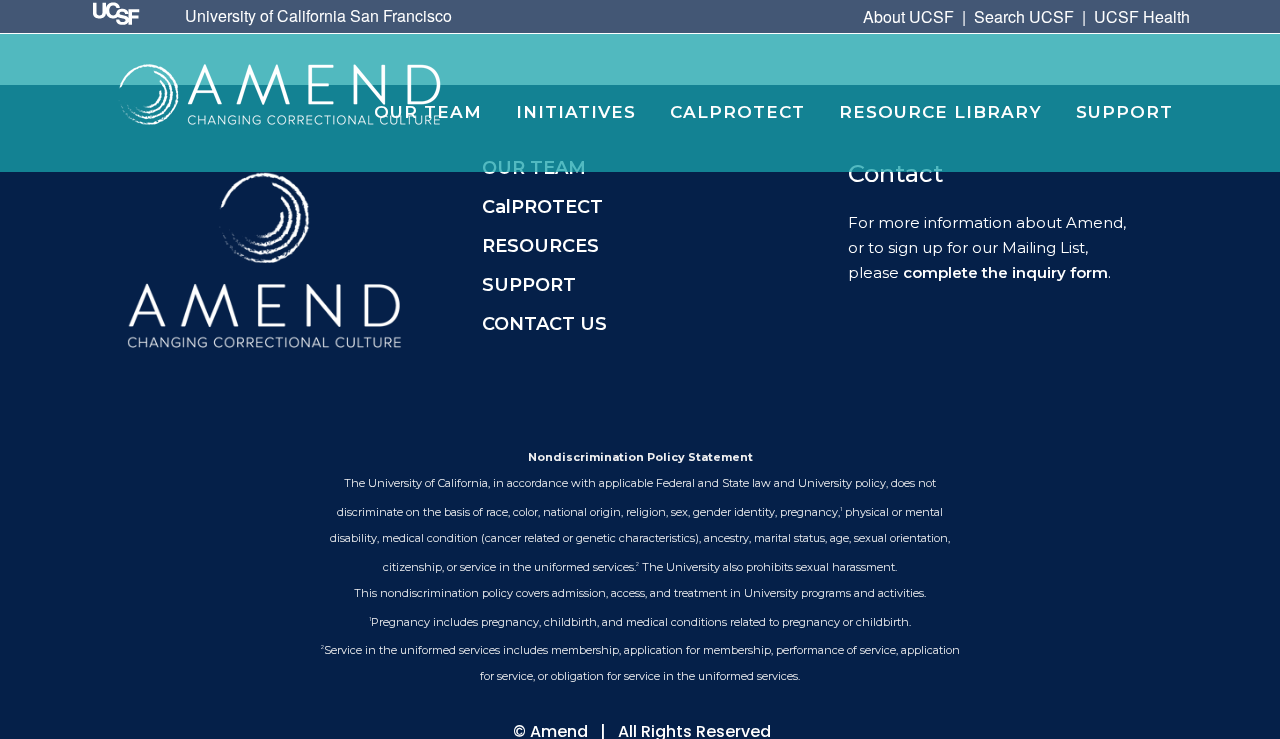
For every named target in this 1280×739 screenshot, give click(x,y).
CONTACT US (544, 324)
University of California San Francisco (318, 15)
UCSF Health (1142, 16)
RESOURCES (540, 246)
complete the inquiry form (1005, 272)
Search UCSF (1024, 16)
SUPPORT (529, 285)
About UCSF (908, 16)
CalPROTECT (542, 207)
